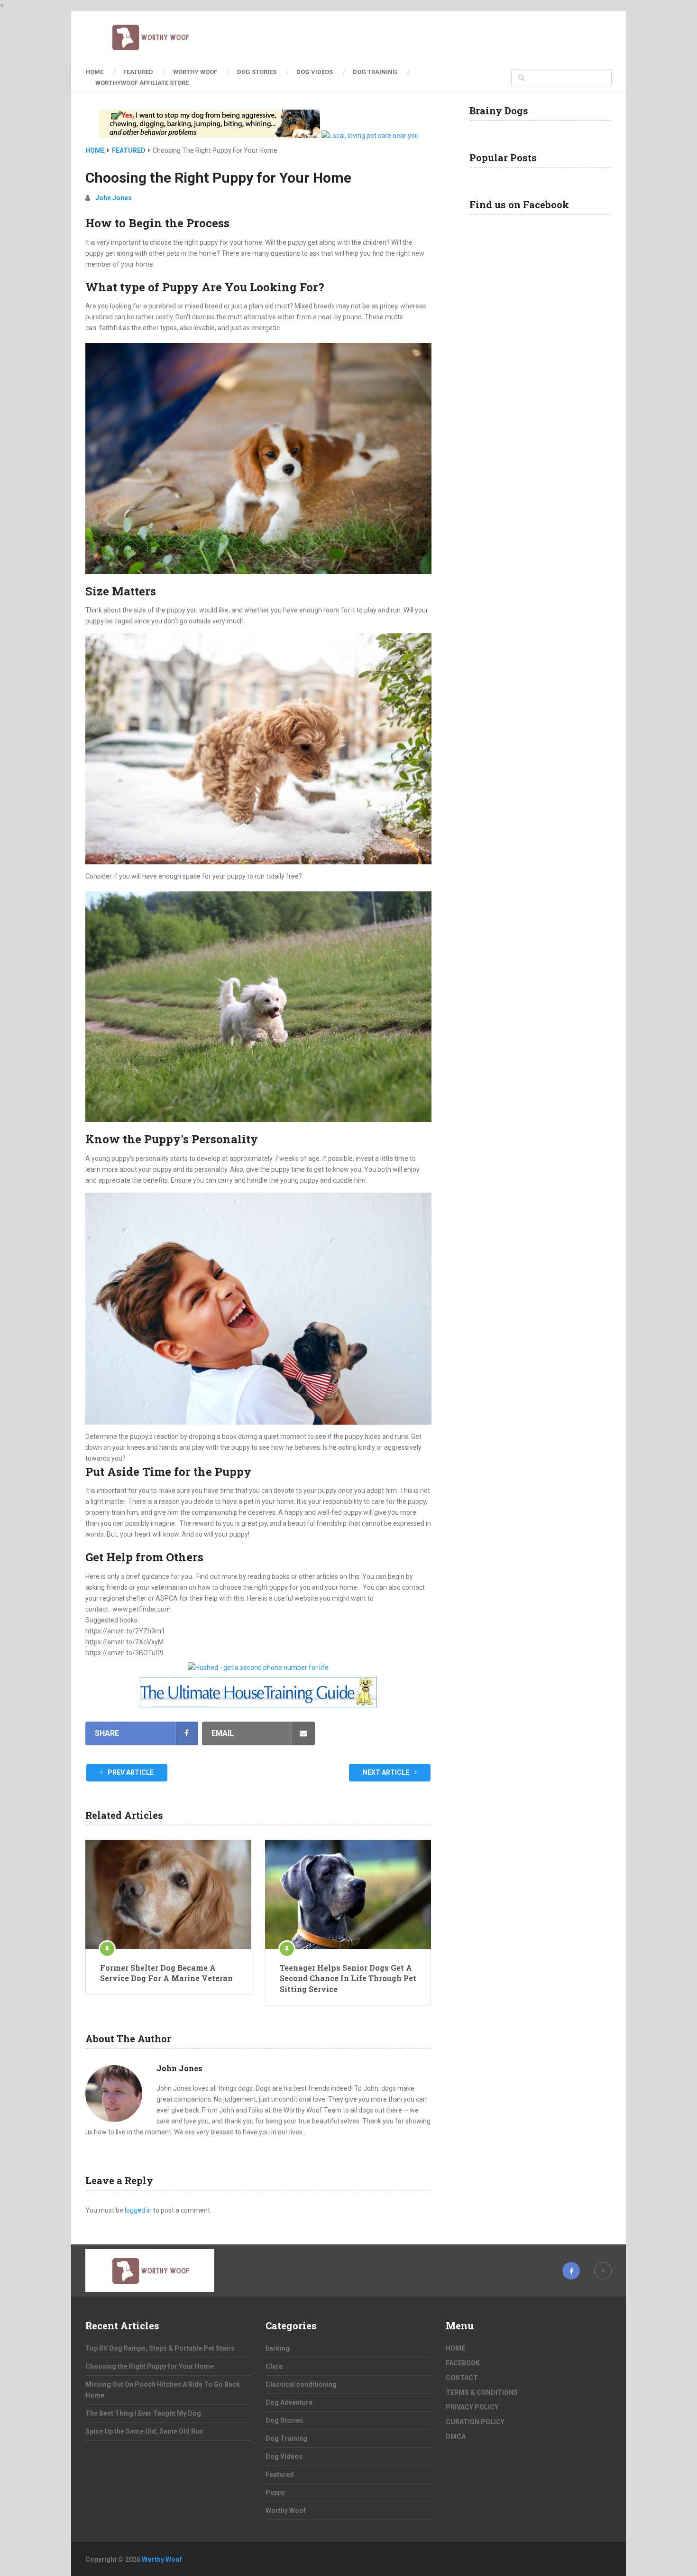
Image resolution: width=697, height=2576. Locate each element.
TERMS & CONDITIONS (482, 2392)
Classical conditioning (301, 2384)
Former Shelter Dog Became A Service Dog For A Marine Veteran (166, 1973)
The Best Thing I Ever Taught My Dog (143, 2413)
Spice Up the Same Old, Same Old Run (144, 2431)
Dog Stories (257, 72)
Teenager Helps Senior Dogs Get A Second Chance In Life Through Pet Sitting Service (348, 1978)
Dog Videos (315, 72)
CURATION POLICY (475, 2422)
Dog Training (375, 72)
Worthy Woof (195, 72)
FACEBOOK (463, 2363)
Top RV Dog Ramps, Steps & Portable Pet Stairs (160, 2348)
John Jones (114, 198)
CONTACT (462, 2378)
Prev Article (130, 1772)
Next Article (387, 1772)
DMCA (456, 2437)
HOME (94, 72)
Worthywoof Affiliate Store (142, 83)
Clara (274, 2366)
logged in (138, 2210)
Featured (138, 72)
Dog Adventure (289, 2402)
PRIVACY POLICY (472, 2407)
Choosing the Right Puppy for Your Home (150, 2366)
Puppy (275, 2493)
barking (278, 2348)
